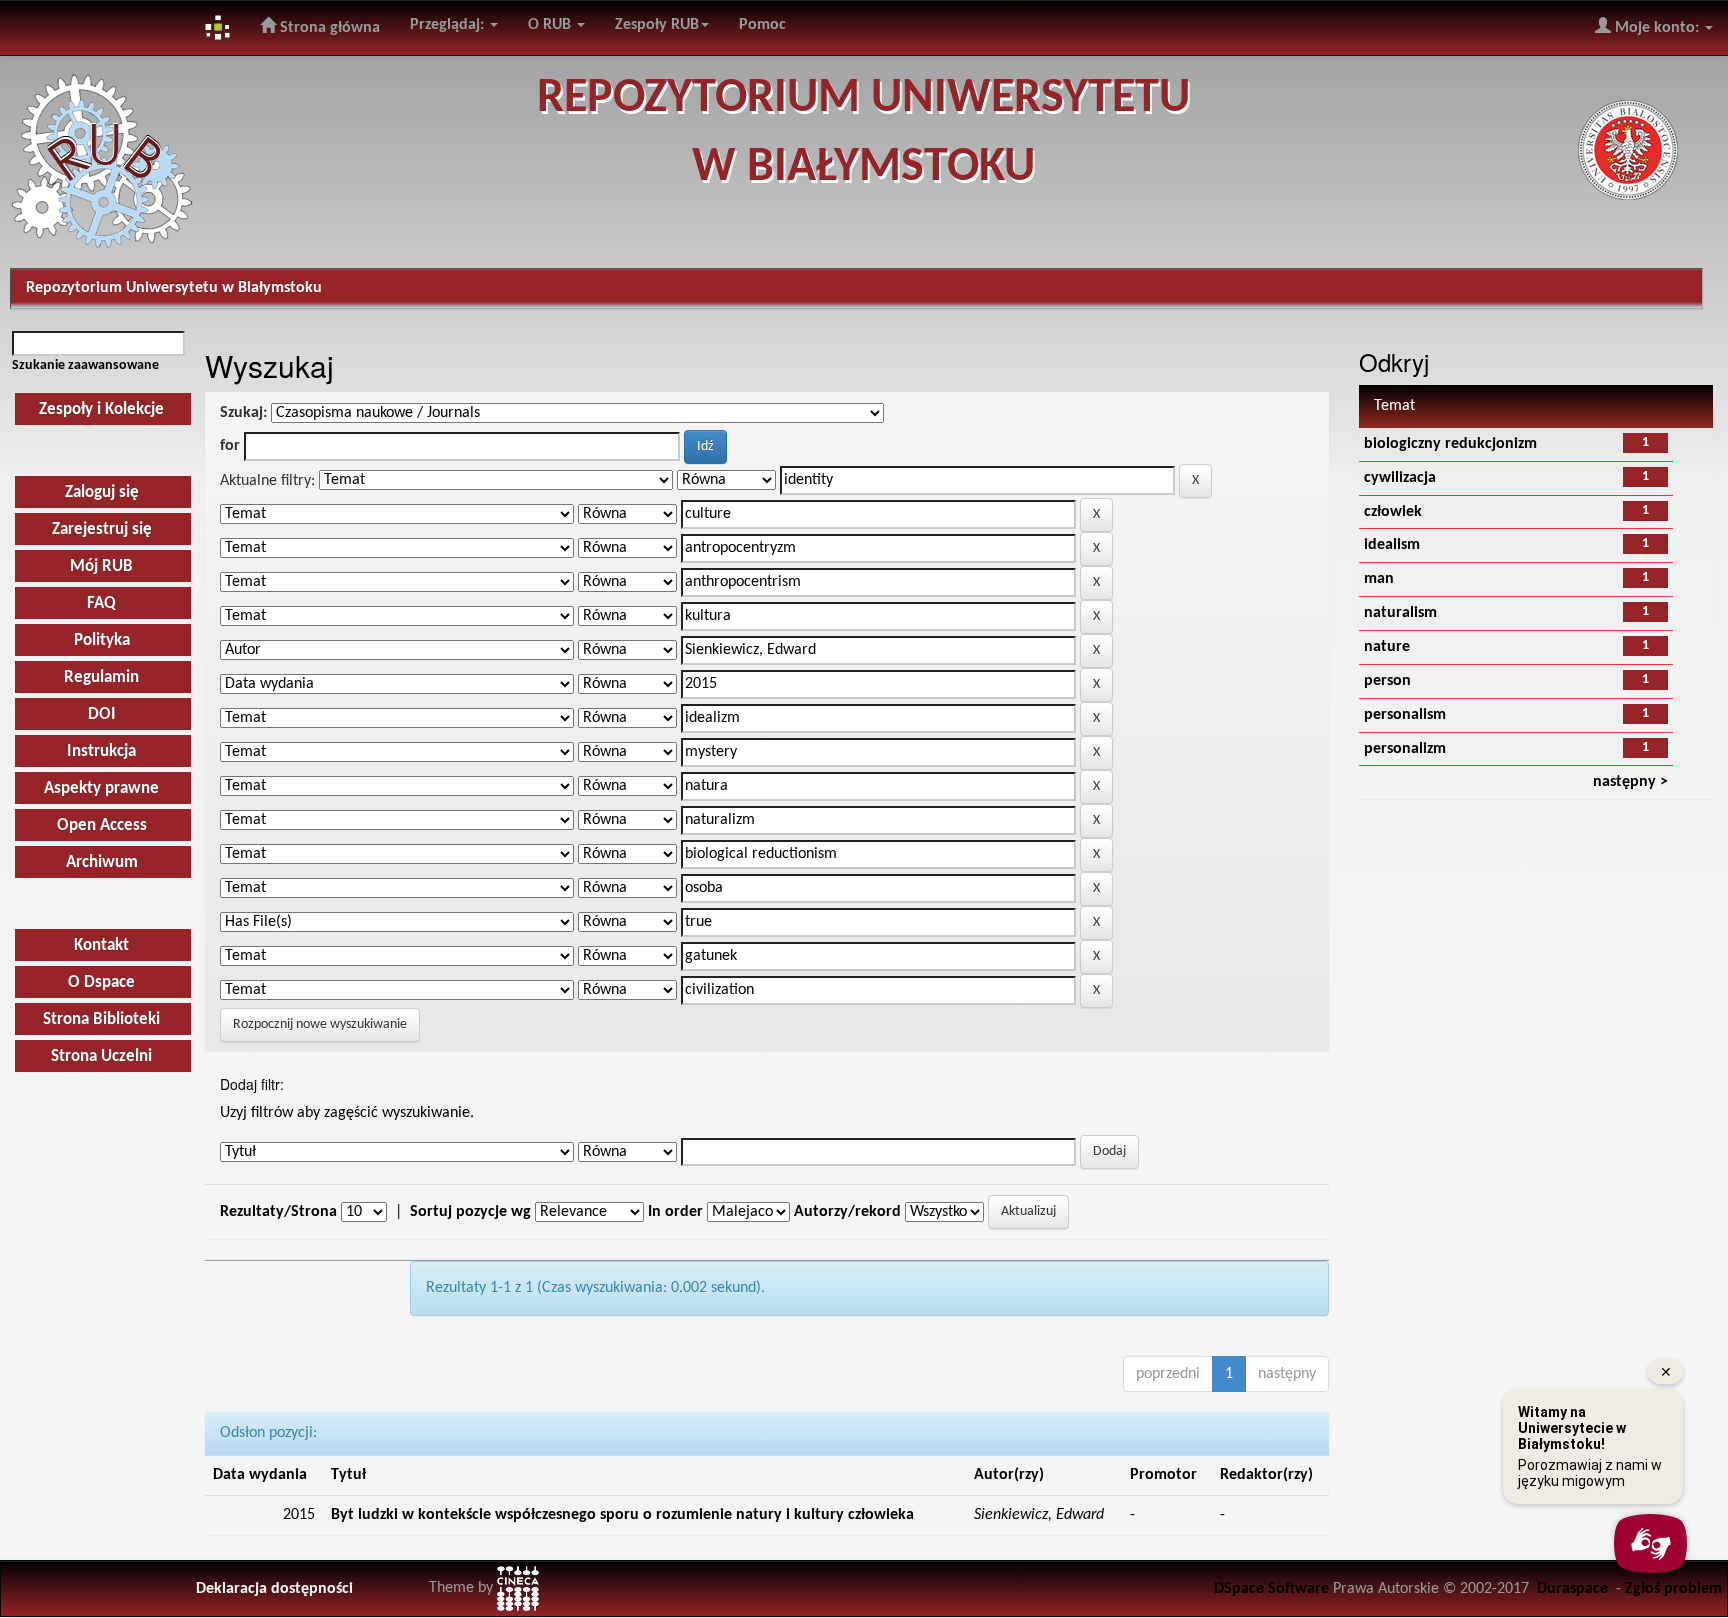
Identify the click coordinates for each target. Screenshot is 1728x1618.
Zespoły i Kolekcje (101, 409)
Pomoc (762, 25)
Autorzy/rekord (847, 1212)
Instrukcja (101, 751)
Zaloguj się (102, 492)
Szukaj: (243, 413)
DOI (102, 714)
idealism (1392, 545)
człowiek (1393, 512)
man (1379, 579)
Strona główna (328, 28)
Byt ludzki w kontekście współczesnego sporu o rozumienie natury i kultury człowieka (622, 1515)
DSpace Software (1271, 1589)
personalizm (1405, 749)
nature (1387, 647)
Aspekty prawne (101, 788)
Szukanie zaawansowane (85, 365)
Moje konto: (1657, 28)
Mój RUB (101, 566)
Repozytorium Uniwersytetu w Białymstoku (174, 288)
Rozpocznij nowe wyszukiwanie (320, 1024)
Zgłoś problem (1673, 1589)
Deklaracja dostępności (274, 1589)
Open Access (102, 825)
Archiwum (102, 862)
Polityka (102, 640)
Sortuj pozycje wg (470, 1212)
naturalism (1400, 613)
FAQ (101, 603)
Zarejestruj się (102, 529)
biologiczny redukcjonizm (1450, 444)
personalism (1405, 715)
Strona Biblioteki (101, 1019)
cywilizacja (1400, 478)
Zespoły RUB (657, 25)
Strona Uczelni (101, 1056)
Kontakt (101, 945)
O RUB (551, 25)
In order (675, 1212)
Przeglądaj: (449, 25)
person (1387, 681)
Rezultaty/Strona (278, 1212)
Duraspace (1572, 1589)
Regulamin (101, 677)
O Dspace (101, 982)
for (230, 446)
